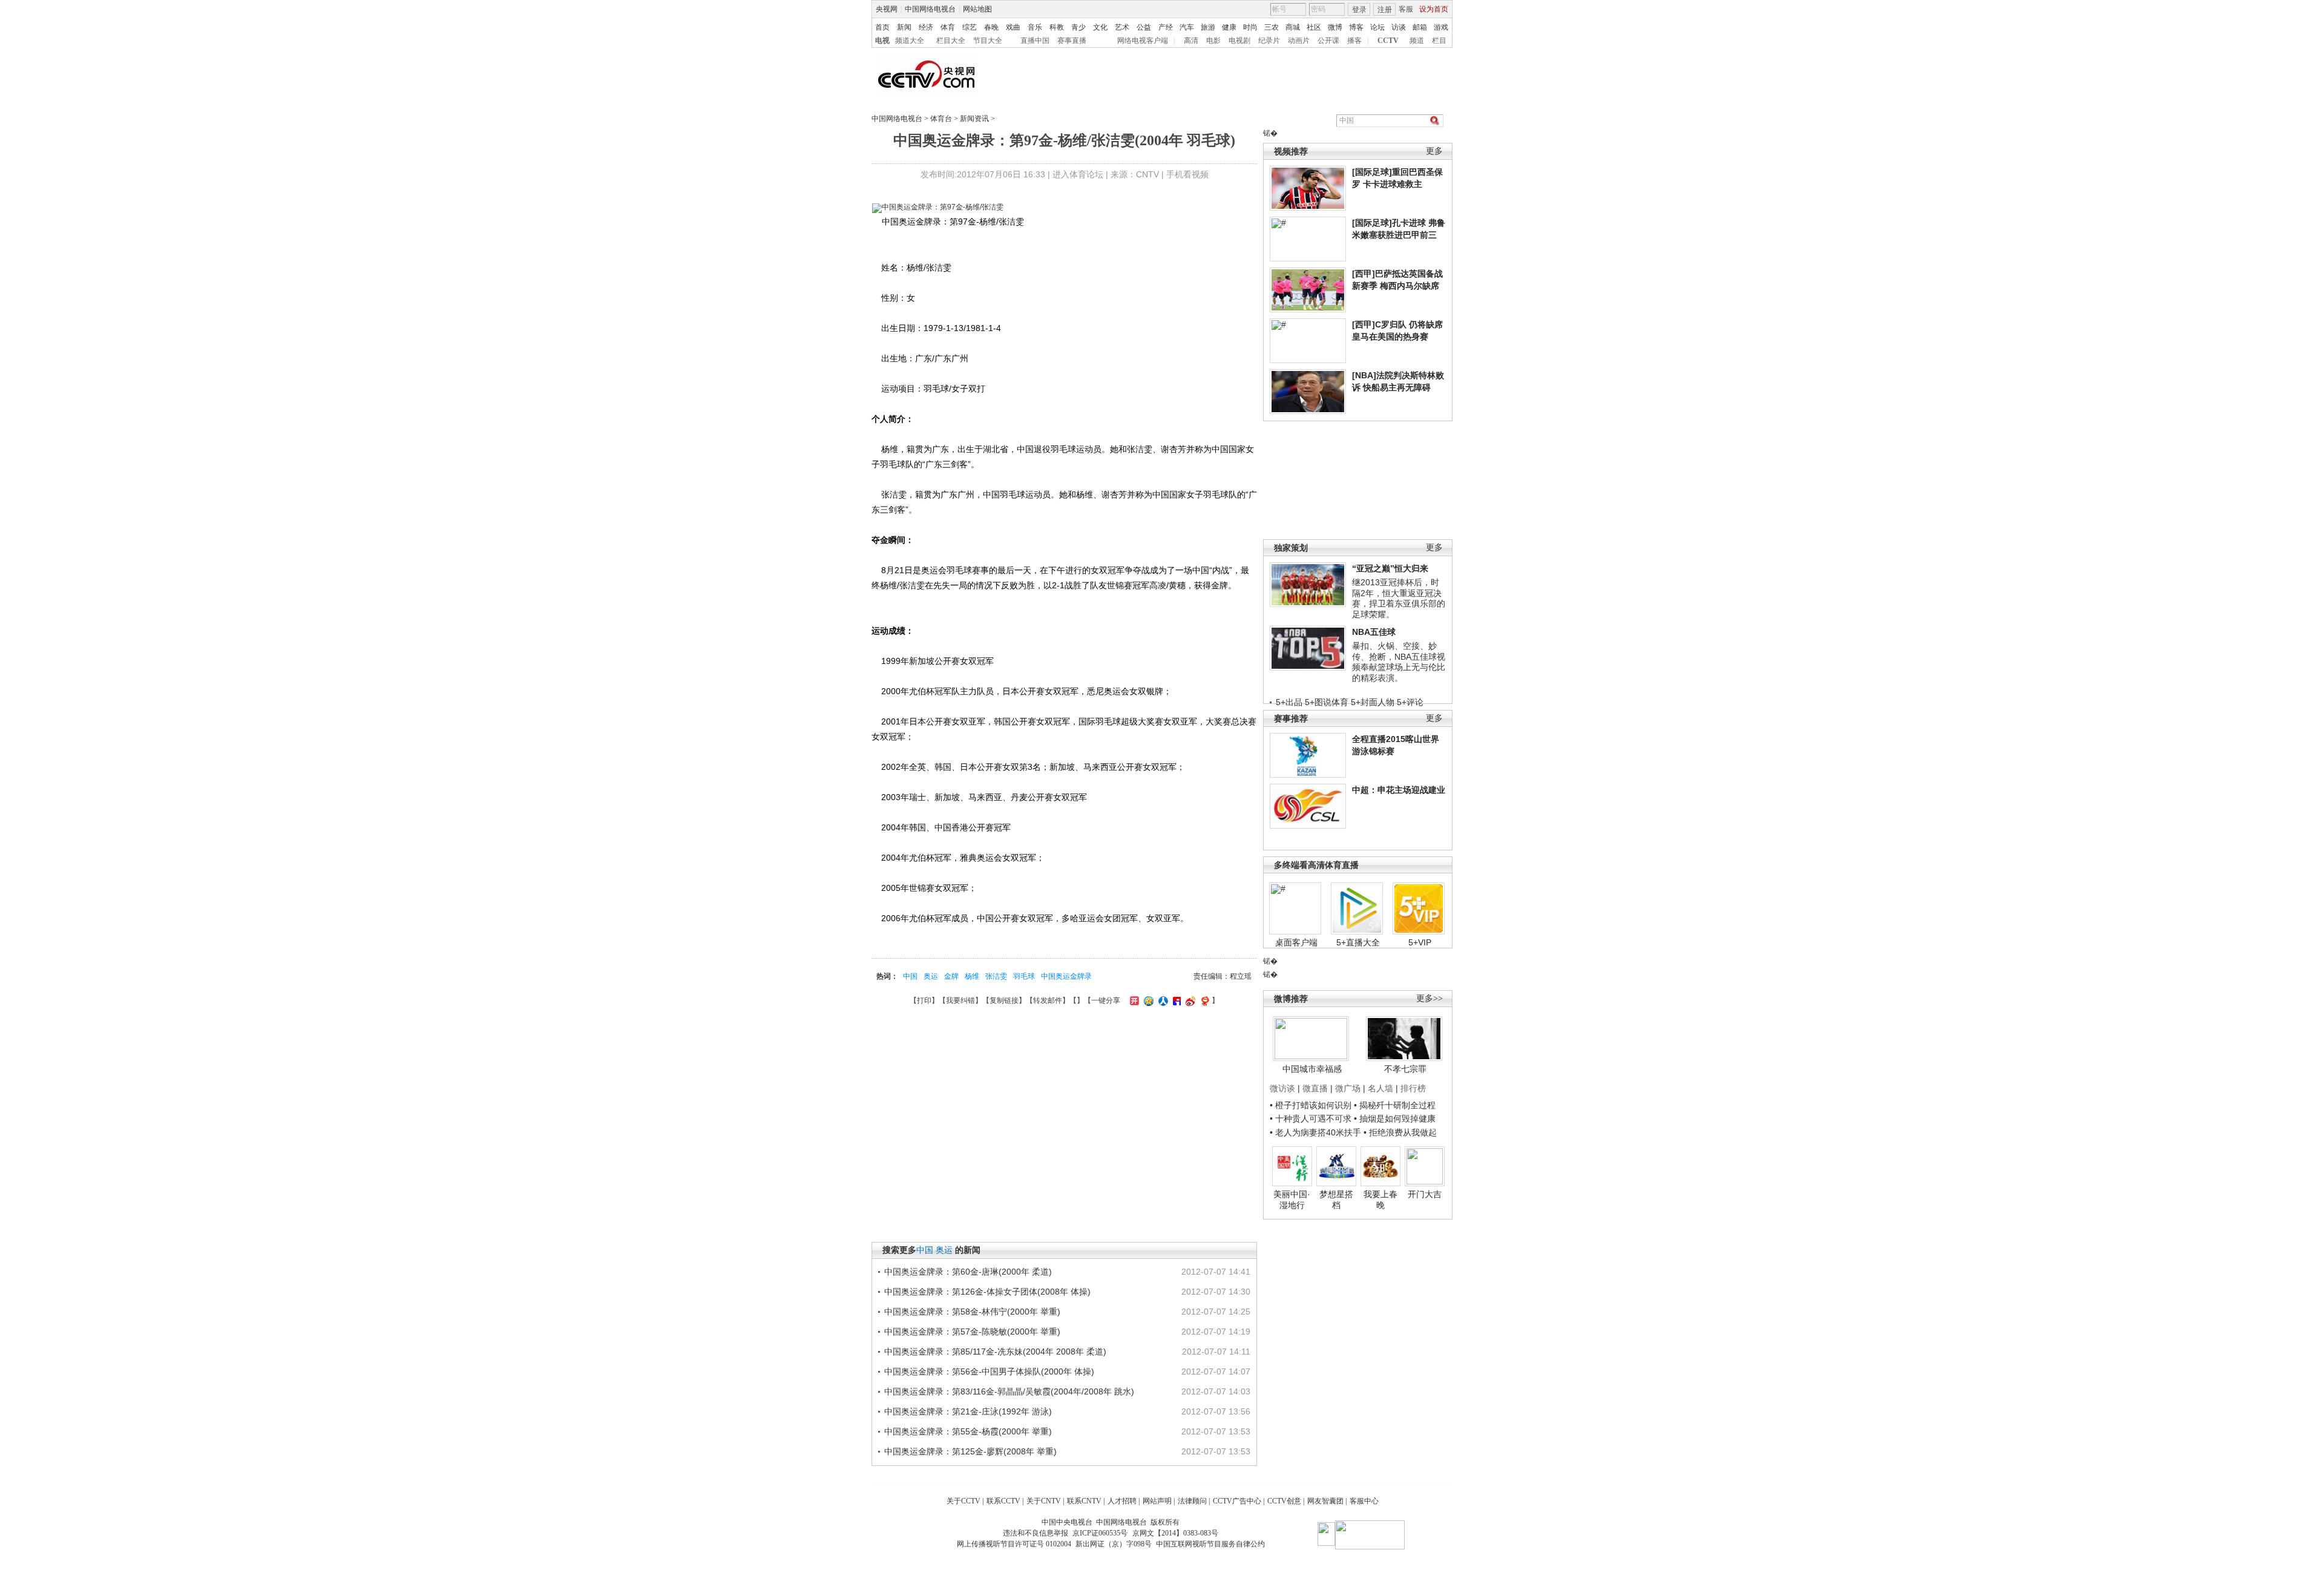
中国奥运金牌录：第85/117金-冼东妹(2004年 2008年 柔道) (995, 1352)
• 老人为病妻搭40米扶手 (1315, 1132)
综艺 (970, 27)
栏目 (1439, 41)
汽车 (1187, 27)
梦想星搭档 (1336, 1200)
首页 (882, 27)
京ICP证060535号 (1100, 1533)
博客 (1356, 27)
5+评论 (1410, 702)
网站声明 (1157, 1501)
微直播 (1315, 1088)
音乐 (1035, 27)
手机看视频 (1187, 174)
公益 (1144, 27)
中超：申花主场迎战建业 (1399, 790)
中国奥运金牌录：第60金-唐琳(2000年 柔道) (968, 1272)
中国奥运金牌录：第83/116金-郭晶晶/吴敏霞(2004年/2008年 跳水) (1009, 1391)
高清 (1191, 41)
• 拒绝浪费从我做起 (1400, 1132)
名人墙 (1380, 1088)
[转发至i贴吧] (1175, 1000)
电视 (882, 41)
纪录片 (1269, 41)
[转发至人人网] (1162, 1000)
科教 (1057, 27)
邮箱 (1420, 27)
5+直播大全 (1358, 942)
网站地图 (977, 9)
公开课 (1328, 41)
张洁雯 (996, 976)
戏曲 (1013, 27)
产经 (1166, 27)
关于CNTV (1044, 1501)
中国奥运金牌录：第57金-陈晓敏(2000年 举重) (972, 1332)
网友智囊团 (1325, 1501)
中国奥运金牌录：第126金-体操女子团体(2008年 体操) (987, 1292)
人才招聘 (1122, 1501)
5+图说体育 (1327, 702)
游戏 (1441, 27)
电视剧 (1239, 41)
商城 (1293, 27)
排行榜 (1413, 1088)
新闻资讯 (974, 119)
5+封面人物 (1373, 702)
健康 (1229, 27)
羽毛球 (1024, 976)
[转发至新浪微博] (1189, 1000)
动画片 (1299, 41)
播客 (1354, 41)
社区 (1314, 27)
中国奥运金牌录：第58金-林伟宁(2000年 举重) (972, 1312)
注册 (1385, 10)
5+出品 (1289, 702)
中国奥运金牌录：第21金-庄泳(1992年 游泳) (968, 1411)
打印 (924, 1000)
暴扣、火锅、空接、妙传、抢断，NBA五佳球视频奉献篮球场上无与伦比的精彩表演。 (1399, 662)
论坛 (1377, 27)
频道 (1417, 41)
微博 (1335, 27)
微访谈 (1282, 1088)
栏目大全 (951, 41)
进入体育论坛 (1078, 174)
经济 (926, 27)
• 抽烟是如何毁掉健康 (1395, 1118)
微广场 (1348, 1088)
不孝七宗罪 (1405, 1069)
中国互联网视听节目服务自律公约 (1210, 1544)
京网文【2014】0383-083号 (1175, 1533)
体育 (948, 27)
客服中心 (1364, 1501)
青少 (1078, 27)
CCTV (1388, 41)
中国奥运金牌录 (1066, 976)
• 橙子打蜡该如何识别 (1311, 1105)
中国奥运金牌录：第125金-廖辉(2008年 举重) (970, 1451)
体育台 (941, 119)
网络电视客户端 (1143, 41)
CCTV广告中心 (1237, 1501)
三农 (1272, 27)
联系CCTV (1003, 1501)
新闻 (904, 27)
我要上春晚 (1380, 1200)
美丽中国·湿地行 (1292, 1200)
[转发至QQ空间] (1147, 1000)
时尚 (1250, 27)
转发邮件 (1048, 1000)
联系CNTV (1084, 1501)
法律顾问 (1192, 1501)
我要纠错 (960, 1000)
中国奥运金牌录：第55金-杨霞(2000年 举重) (968, 1431)
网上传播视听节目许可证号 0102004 (1014, 1544)
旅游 (1208, 27)
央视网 (887, 9)
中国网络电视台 (930, 9)
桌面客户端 (1296, 942)
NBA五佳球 (1374, 632)
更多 (1434, 151)
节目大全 (988, 41)
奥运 (931, 976)
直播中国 (1035, 41)
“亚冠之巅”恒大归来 (1390, 568)
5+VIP (1420, 942)
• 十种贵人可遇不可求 (1312, 1118)
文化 (1100, 27)
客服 (1406, 9)
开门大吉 (1425, 1194)
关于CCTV (963, 1501)
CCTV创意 (1284, 1501)
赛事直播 (1072, 41)
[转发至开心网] (1133, 1000)
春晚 (991, 27)
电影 (1213, 41)
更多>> (1430, 998)
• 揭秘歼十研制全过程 (1395, 1105)
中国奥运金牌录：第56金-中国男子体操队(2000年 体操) (989, 1371)
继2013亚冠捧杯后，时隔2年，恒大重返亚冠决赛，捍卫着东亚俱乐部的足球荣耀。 (1399, 598)
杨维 (972, 976)
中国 (910, 976)
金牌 (951, 976)
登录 (1359, 10)
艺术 (1122, 27)
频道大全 (910, 41)
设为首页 (1434, 9)
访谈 (1399, 27)
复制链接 (1004, 1000)
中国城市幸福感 (1312, 1069)
